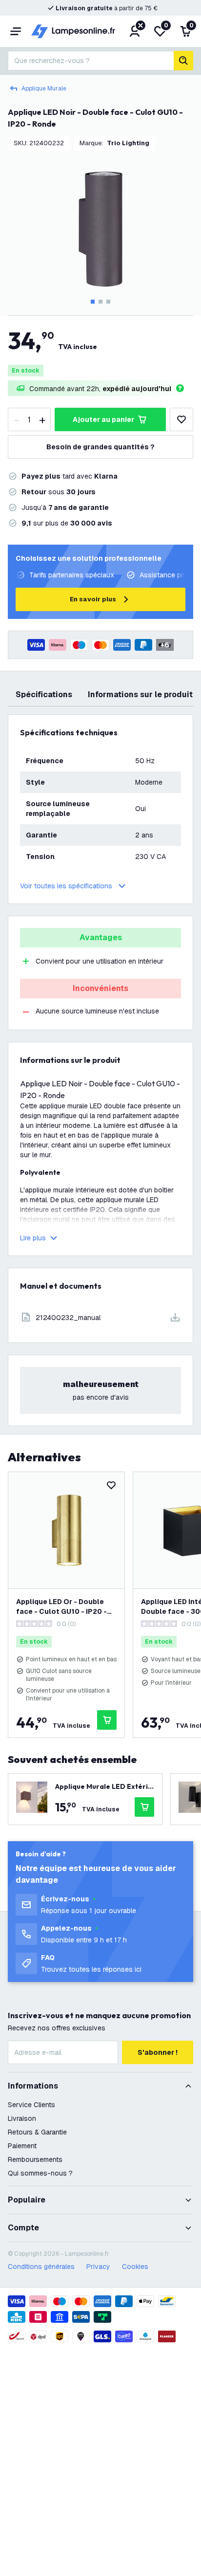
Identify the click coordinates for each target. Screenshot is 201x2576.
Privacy (98, 2267)
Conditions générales (41, 2267)
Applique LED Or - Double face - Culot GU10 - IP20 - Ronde (61, 1607)
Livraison (22, 2118)
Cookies (135, 2267)
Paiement (22, 2146)
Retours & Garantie (37, 2132)
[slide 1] (93, 302)
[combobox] (91, 61)
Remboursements (35, 2159)
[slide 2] (100, 302)
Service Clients (31, 2105)
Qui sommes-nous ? (40, 2173)
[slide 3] (108, 302)
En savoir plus (93, 599)
